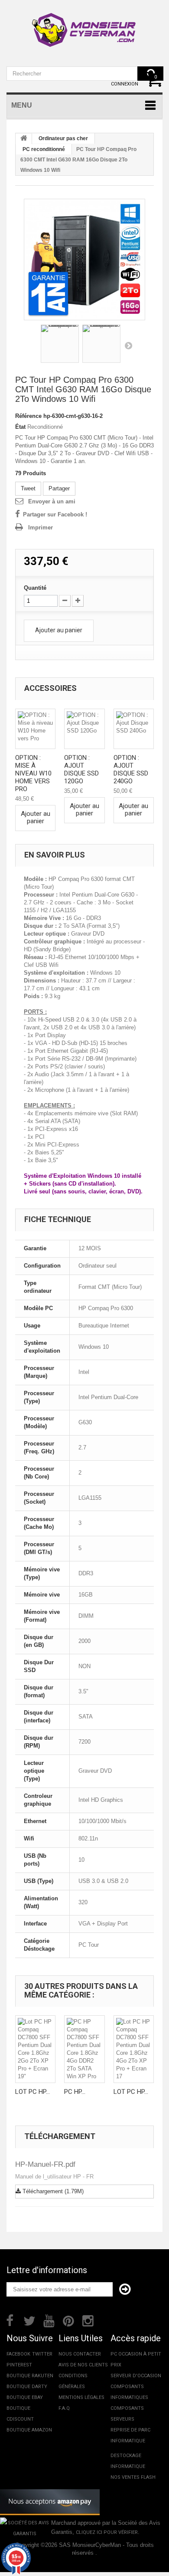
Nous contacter (80, 2354)
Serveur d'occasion (136, 2376)
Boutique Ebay (25, 2397)
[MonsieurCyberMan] (84, 26)
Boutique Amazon (29, 2430)
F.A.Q (64, 2408)
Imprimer (41, 527)
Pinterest (19, 2365)
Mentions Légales (81, 2397)
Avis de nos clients (83, 2365)
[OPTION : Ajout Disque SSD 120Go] (84, 729)
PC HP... (75, 2092)
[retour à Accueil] (24, 139)
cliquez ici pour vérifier (107, 2532)
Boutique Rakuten (30, 2376)
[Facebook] (10, 2320)
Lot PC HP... (32, 2092)
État (20, 427)
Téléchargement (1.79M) (52, 2191)
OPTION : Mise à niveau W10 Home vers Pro (33, 773)
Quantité (35, 588)
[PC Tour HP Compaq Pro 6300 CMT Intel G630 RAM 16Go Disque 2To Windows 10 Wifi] (84, 260)
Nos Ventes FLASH (133, 2477)
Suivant (128, 345)
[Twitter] (29, 2320)
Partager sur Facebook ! (55, 514)
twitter (42, 2354)
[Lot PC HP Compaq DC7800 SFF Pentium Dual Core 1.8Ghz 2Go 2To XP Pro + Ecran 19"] (35, 2049)
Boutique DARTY (27, 2387)
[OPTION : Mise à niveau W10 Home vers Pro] (35, 729)
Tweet (28, 488)
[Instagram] (88, 2320)
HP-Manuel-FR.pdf (45, 2164)
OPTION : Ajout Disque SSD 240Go (131, 769)
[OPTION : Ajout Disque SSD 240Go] (134, 729)
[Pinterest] (68, 2320)
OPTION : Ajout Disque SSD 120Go (81, 769)
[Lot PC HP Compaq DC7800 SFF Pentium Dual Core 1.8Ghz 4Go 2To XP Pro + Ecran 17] (134, 2049)
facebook (18, 2354)
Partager (59, 488)
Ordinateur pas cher (63, 138)
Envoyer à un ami (52, 501)
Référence (28, 416)
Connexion (125, 84)
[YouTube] (49, 2320)
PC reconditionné (44, 149)
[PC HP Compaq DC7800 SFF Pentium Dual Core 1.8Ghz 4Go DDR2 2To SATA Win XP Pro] (84, 2049)
